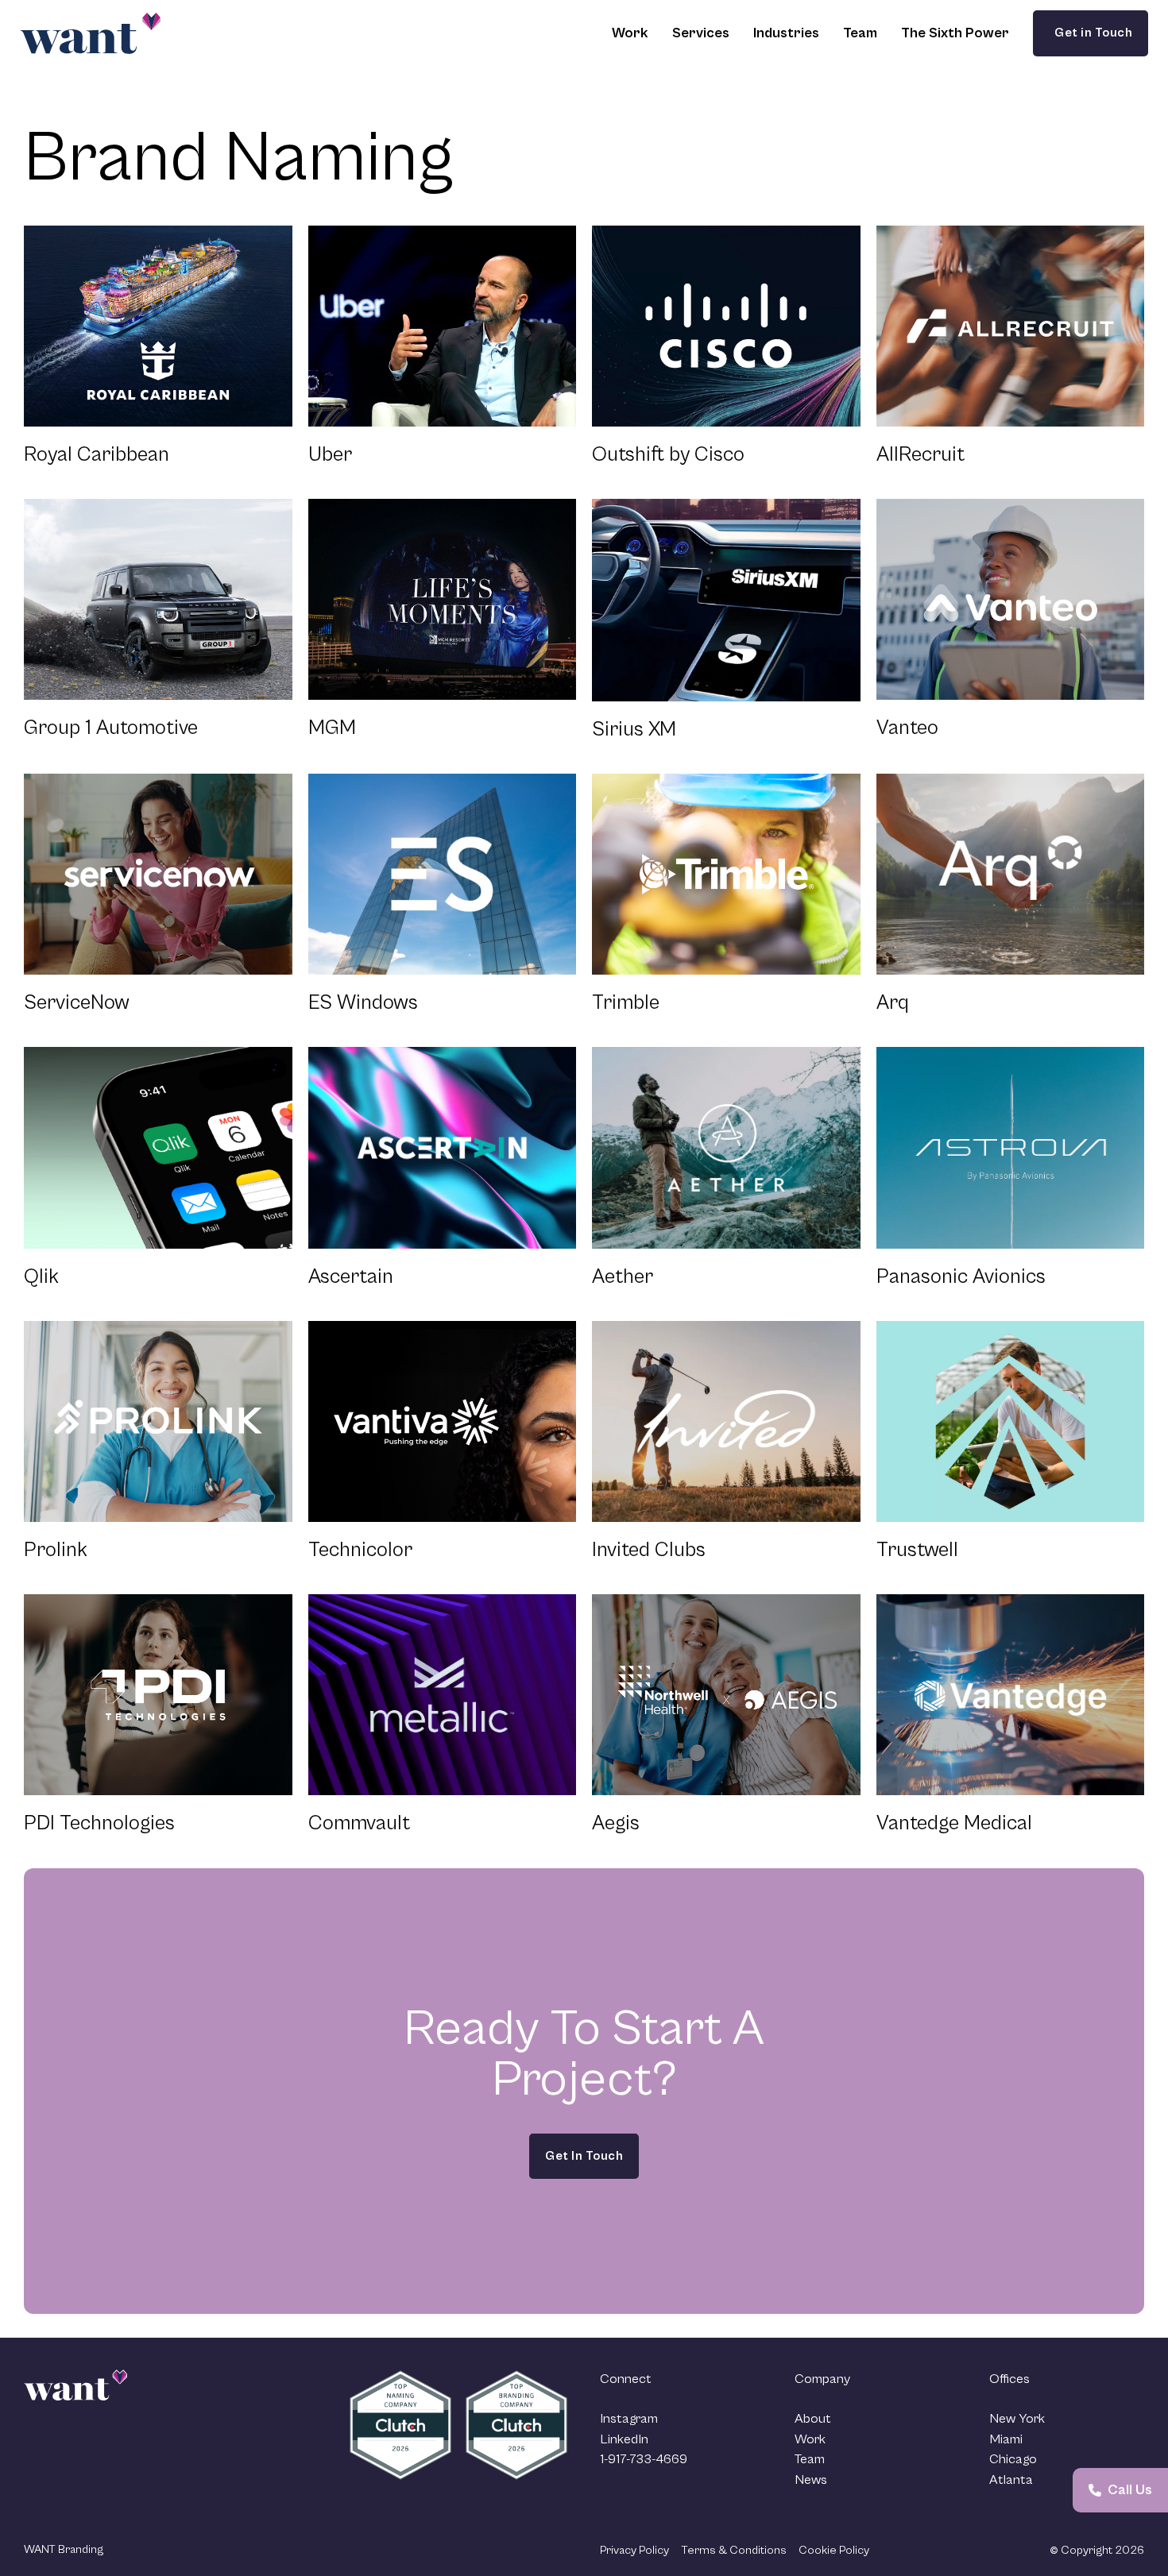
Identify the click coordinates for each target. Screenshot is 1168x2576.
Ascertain (351, 1276)
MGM (332, 728)
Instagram (629, 2419)
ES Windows (363, 1002)
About (813, 2419)
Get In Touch (584, 2156)
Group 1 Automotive (111, 728)
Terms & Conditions (734, 2550)
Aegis (616, 1823)
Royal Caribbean (97, 454)
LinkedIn (624, 2439)
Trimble (626, 1002)
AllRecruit (920, 454)
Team (860, 33)
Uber (330, 454)
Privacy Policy (634, 2550)
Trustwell (917, 1550)
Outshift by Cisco (668, 454)
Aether (623, 1276)
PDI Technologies (99, 1823)
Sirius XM (634, 729)
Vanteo (907, 728)
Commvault (359, 1823)
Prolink (56, 1550)
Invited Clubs (649, 1550)
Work (630, 33)
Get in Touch (1091, 33)
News (811, 2480)
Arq (893, 1002)
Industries (786, 33)
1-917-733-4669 (644, 2459)
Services (701, 33)
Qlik (41, 1276)
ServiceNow (77, 1002)
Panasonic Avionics (961, 1276)
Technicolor (360, 1550)
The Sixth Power (955, 33)
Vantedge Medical (954, 1823)
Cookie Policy (834, 2550)
